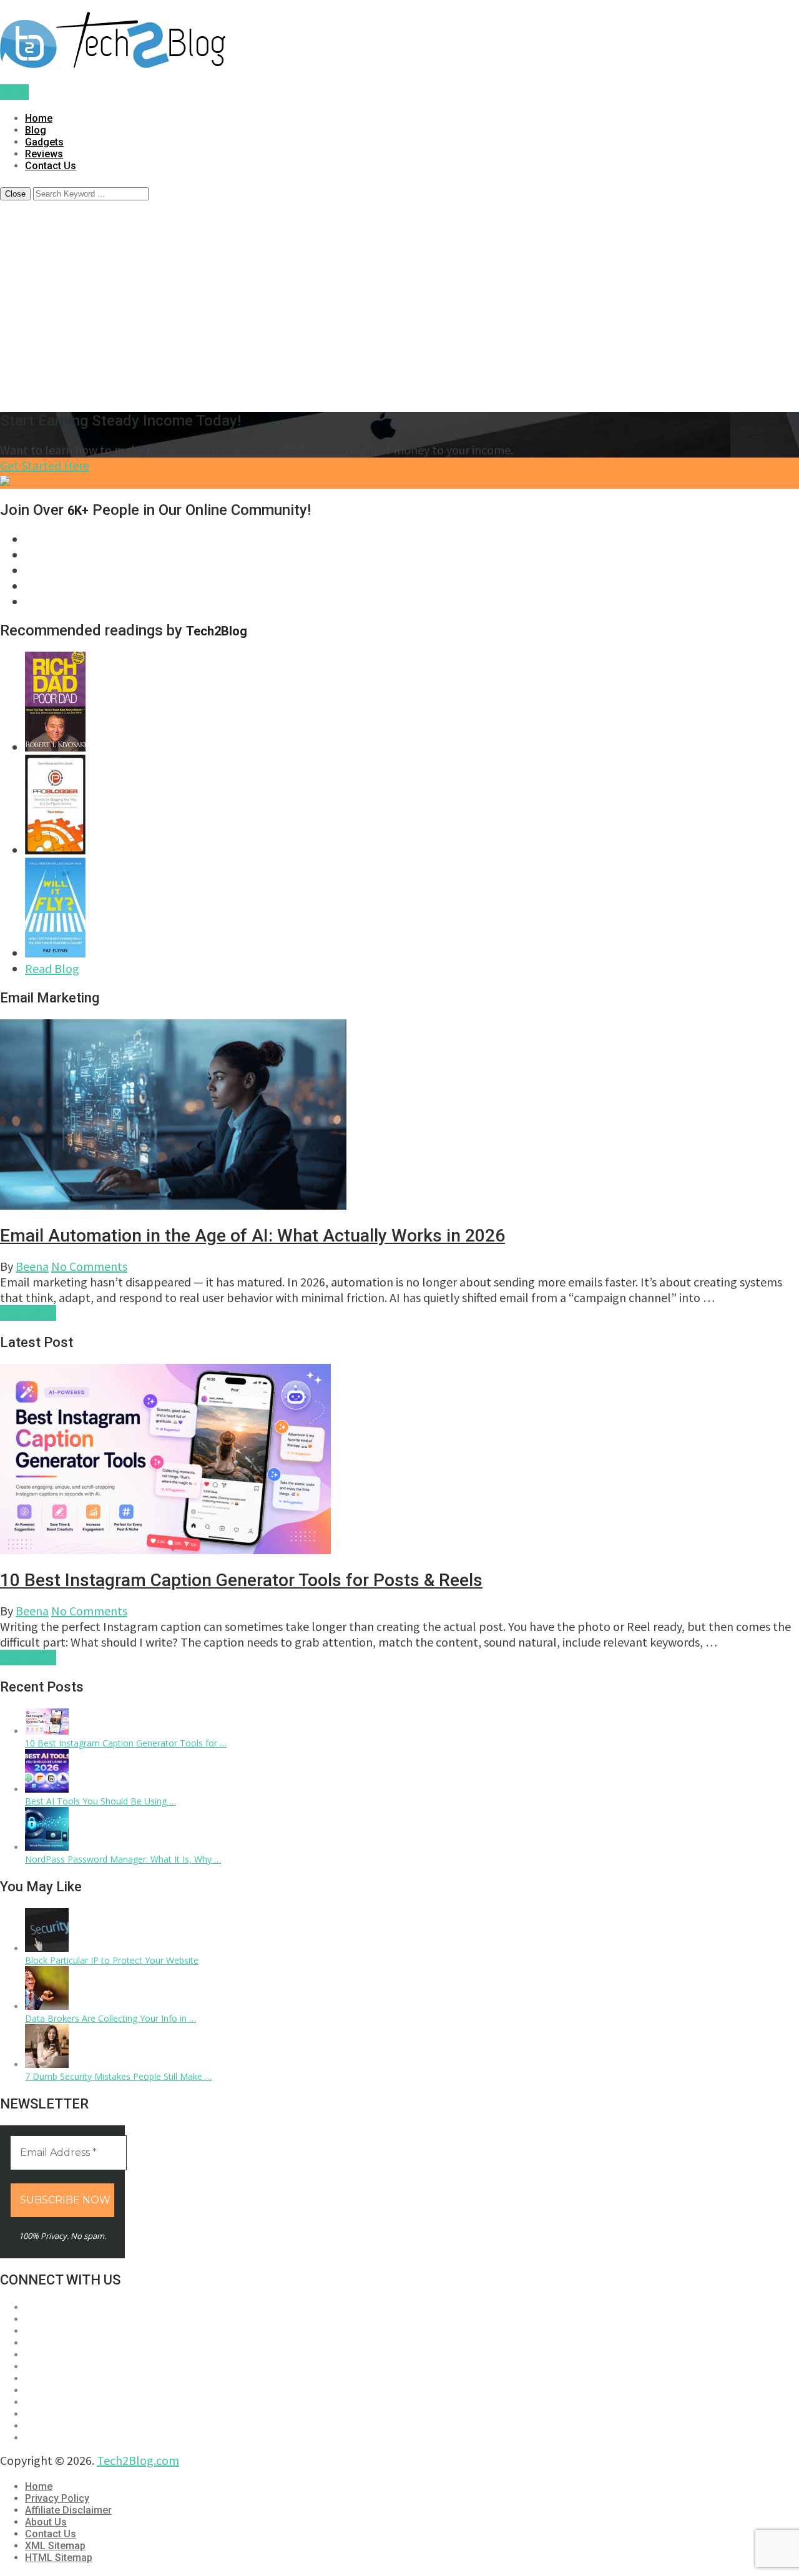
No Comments (89, 1266)
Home (39, 118)
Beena (32, 1266)
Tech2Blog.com (138, 2460)
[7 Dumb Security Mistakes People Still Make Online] (47, 2064)
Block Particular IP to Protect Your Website (112, 1960)
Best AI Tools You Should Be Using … (100, 1801)
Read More (28, 1313)
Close (15, 194)
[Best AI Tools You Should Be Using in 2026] (47, 1789)
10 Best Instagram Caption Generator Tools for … (126, 1743)
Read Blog (52, 968)
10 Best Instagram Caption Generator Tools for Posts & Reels (241, 1580)
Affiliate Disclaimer (68, 2510)
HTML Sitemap (59, 2558)
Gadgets (44, 142)
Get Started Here (45, 465)
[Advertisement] (399, 313)
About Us (46, 2522)
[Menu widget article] (399, 1461)
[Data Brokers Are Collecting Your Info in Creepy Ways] (47, 2006)
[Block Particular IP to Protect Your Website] (47, 1948)
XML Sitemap (55, 2546)
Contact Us (51, 166)
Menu (14, 92)
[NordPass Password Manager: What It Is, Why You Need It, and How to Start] (47, 1847)
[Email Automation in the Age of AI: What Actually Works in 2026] (399, 1116)
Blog (36, 130)
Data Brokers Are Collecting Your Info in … (110, 2018)
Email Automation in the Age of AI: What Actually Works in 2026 (252, 1236)
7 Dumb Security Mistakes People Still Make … (118, 2076)
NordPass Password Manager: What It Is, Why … (123, 1859)
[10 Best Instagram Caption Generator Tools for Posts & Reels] (47, 1731)
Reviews (44, 154)
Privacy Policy (57, 2498)
